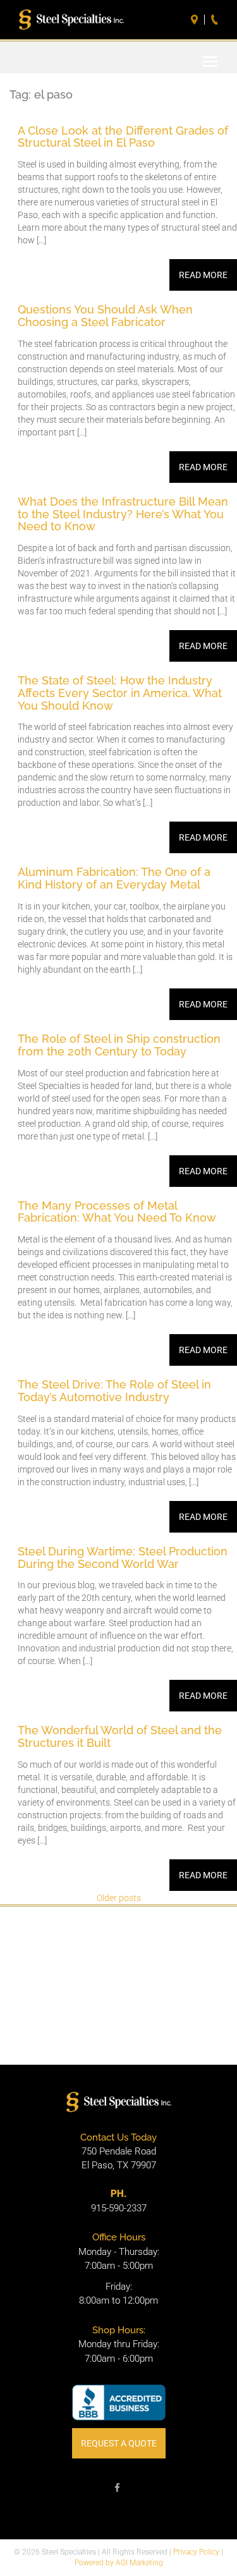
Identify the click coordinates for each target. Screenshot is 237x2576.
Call (216, 20)
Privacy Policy (196, 2552)
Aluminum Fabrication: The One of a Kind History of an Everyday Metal (114, 878)
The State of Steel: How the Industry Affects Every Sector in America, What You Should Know (120, 693)
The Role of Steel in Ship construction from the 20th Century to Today (119, 1045)
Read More (203, 275)
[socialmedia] (117, 2490)
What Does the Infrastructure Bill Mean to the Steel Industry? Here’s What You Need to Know (123, 514)
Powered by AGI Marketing (119, 2563)
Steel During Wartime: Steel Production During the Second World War (123, 1558)
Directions (196, 20)
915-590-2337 (119, 2208)
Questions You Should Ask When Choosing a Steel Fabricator (105, 316)
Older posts (119, 1898)
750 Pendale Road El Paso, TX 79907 (119, 2159)
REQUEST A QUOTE (119, 2443)
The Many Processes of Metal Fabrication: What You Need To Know (118, 1212)
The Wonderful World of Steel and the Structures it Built (120, 1736)
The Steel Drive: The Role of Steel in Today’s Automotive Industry (114, 1391)
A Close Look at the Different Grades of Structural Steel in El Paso (123, 137)
